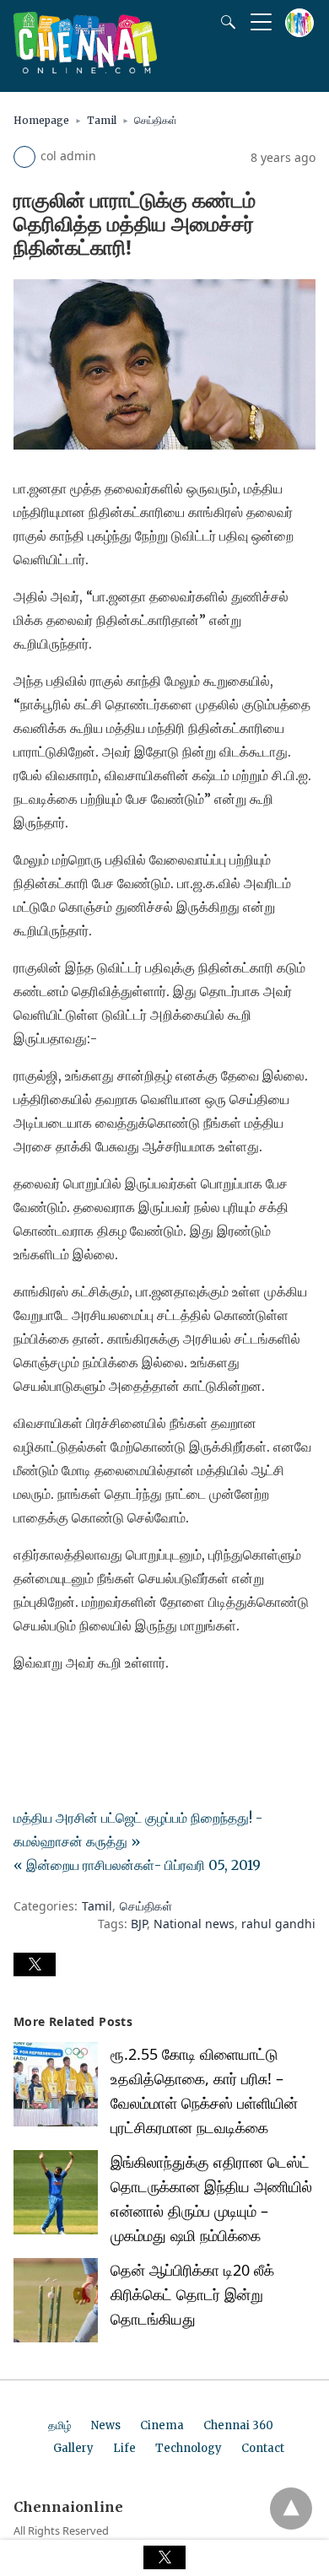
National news (194, 1924)
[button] (35, 1964)
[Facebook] (27, 1710)
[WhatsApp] (81, 1710)
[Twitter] (54, 1710)
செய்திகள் (156, 120)
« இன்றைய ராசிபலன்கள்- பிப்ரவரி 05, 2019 (137, 1865)
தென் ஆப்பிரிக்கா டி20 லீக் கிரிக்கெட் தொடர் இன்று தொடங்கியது (192, 2294)
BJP (139, 1924)
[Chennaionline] (85, 68)
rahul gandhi (278, 1924)
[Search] (224, 22)
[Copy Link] (108, 1710)
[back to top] (291, 2509)
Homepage (41, 120)
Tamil (102, 120)
